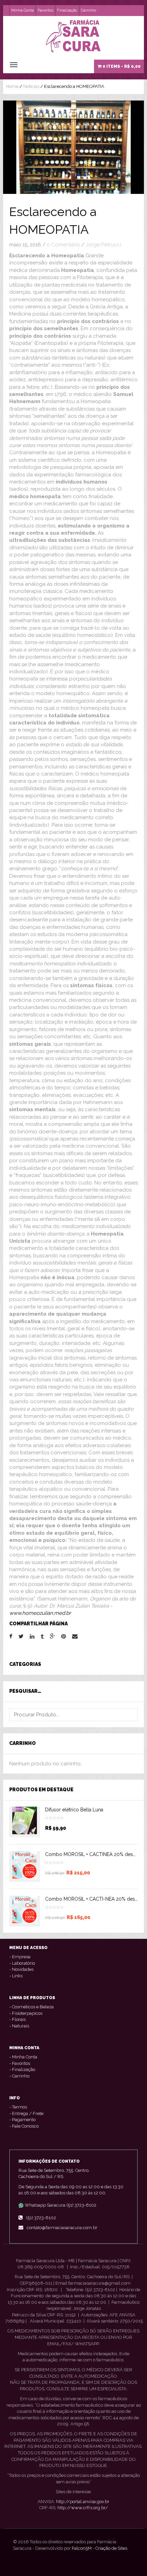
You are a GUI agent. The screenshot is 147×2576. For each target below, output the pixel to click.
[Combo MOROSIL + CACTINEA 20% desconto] (25, 1867)
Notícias (31, 86)
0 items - (121, 66)
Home (12, 86)
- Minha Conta (23, 2057)
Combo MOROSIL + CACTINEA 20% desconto (96, 1854)
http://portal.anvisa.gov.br (83, 2502)
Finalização (67, 10)
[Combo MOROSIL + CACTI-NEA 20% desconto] (25, 1911)
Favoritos (45, 10)
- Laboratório (22, 1963)
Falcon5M (82, 2548)
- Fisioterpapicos (26, 2013)
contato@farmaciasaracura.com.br (62, 2228)
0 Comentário (63, 245)
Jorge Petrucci (103, 245)
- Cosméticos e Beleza (31, 2007)
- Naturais (19, 2026)
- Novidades (21, 1969)
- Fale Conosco (24, 2126)
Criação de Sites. (112, 2548)
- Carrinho (19, 2076)
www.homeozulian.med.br (40, 1613)
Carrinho (89, 10)
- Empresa (20, 1957)
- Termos (18, 2107)
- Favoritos (20, 2063)
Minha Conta (23, 10)
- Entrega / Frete (26, 2113)
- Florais (17, 2019)
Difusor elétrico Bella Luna (74, 1810)
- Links (16, 1976)
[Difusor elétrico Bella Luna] (25, 1822)
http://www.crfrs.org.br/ (83, 2508)
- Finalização (22, 2069)
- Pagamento (22, 2120)
